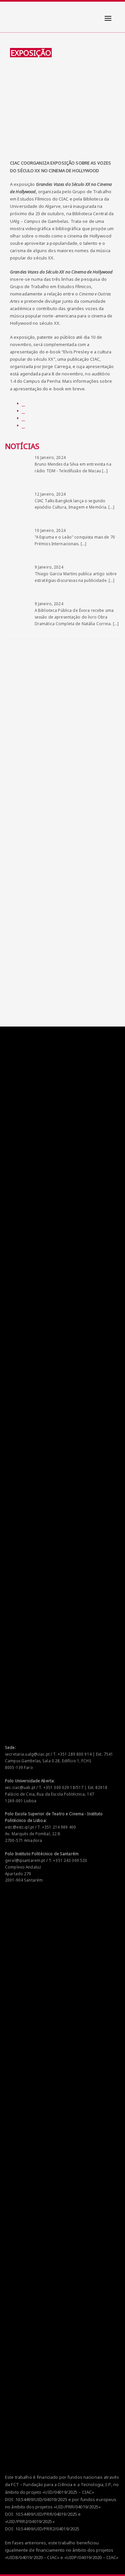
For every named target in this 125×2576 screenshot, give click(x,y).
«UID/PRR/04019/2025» (77, 2507)
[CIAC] (11, 13)
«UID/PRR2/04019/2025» (30, 2521)
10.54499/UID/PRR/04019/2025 (46, 2514)
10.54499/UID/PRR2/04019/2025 (47, 2529)
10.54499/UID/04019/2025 (41, 2499)
